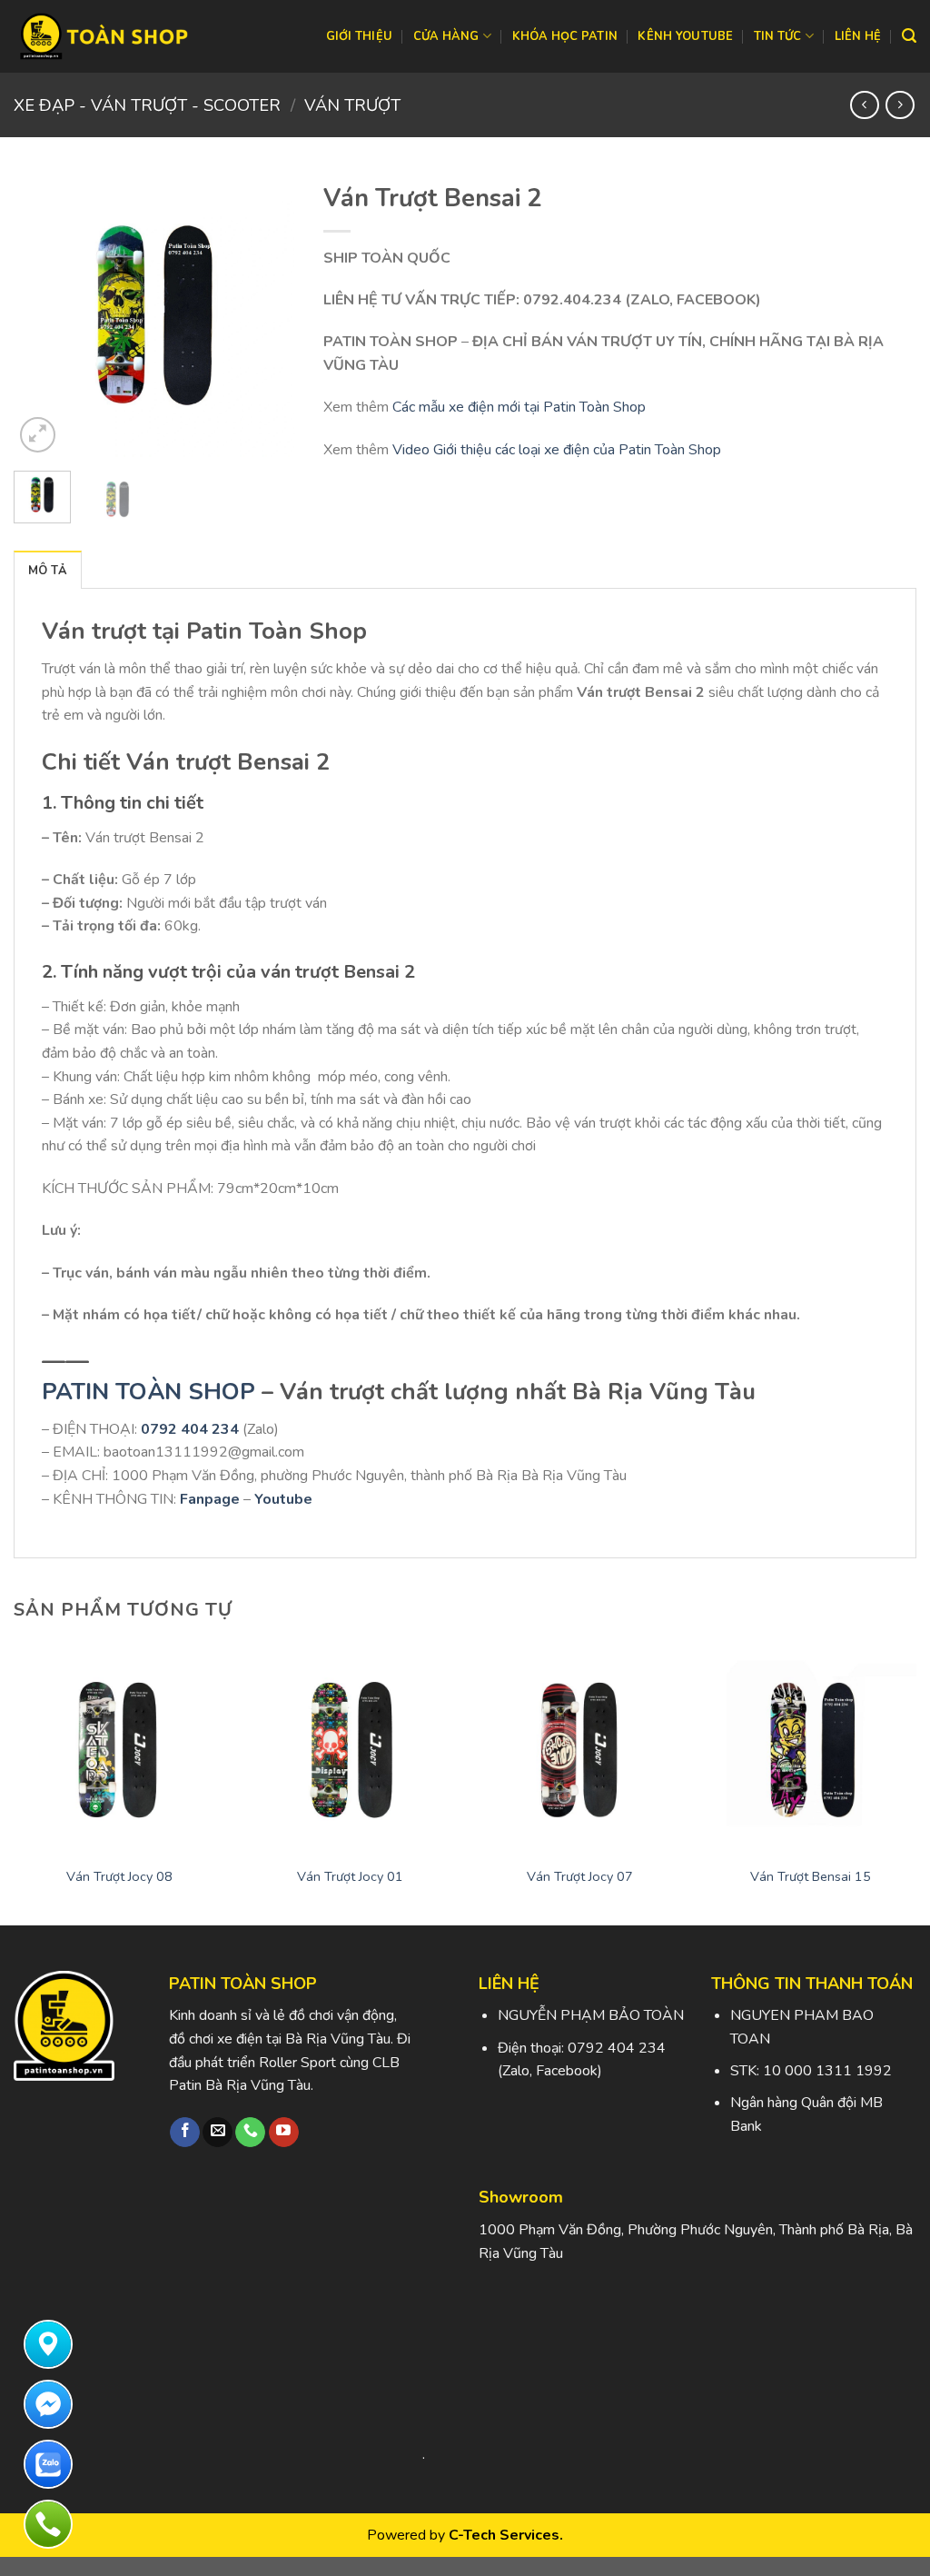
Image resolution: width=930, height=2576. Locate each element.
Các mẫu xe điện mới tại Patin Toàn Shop (519, 407)
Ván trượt (352, 105)
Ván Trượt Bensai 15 (811, 1877)
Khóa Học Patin (565, 36)
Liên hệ (858, 36)
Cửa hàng (446, 36)
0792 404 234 (190, 1429)
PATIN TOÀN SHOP (148, 1392)
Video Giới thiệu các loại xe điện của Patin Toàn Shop (557, 450)
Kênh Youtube (685, 36)
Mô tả (48, 571)
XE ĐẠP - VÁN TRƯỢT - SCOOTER (147, 105)
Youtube (283, 1499)
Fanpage (210, 1499)
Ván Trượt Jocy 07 (580, 1877)
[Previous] (42, 315)
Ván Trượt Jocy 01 (350, 1877)
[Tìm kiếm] (909, 36)
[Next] (268, 315)
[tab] (48, 570)
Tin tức (778, 36)
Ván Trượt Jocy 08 (119, 1877)
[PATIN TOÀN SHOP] (104, 36)
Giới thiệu (360, 36)
